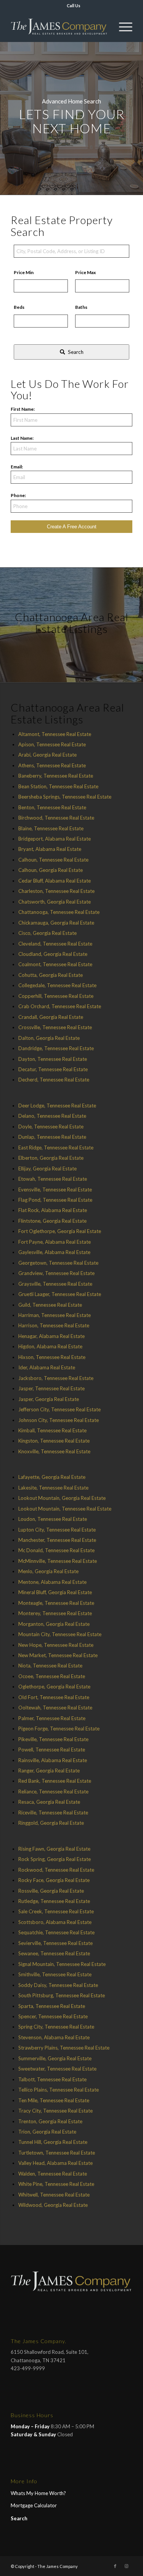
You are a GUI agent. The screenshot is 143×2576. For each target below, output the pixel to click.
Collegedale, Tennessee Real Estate (57, 985)
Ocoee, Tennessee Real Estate (52, 1676)
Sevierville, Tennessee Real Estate (55, 1943)
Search (19, 2518)
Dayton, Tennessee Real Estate (53, 1059)
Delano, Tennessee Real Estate (52, 1116)
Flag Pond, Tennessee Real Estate (55, 1200)
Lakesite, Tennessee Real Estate (53, 1488)
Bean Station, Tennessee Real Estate (58, 786)
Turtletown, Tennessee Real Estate (57, 2153)
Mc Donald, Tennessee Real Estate (56, 1550)
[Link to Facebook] (115, 2566)
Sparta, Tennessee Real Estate (52, 2006)
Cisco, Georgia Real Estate (47, 933)
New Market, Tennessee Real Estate (58, 1655)
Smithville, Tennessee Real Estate (55, 1974)
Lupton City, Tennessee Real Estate (57, 1530)
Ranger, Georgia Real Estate (49, 1771)
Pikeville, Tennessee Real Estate (53, 1739)
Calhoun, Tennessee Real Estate (53, 860)
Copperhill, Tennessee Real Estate (56, 996)
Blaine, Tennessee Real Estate (51, 828)
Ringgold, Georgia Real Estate (51, 1823)
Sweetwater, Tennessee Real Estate (57, 2069)
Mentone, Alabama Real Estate (52, 1582)
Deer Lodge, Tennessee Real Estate (57, 1106)
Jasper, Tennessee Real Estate (51, 1388)
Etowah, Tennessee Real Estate (53, 1179)
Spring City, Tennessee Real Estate (56, 2027)
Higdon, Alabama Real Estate (50, 1346)
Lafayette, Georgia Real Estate (52, 1477)
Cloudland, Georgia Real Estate (53, 954)
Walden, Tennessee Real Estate (53, 2174)
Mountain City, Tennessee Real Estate (60, 1634)
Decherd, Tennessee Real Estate (54, 1080)
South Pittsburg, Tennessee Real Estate (62, 1995)
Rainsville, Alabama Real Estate (53, 1760)
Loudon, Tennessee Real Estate (53, 1519)
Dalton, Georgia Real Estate (49, 1038)
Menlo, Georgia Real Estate (48, 1571)
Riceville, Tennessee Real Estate (53, 1813)
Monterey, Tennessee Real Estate (55, 1613)
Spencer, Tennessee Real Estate (53, 2016)
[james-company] (59, 27)
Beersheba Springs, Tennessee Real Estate (65, 797)
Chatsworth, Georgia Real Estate (55, 902)
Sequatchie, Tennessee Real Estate (56, 1932)
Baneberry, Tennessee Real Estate (56, 776)
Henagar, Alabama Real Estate (51, 1336)
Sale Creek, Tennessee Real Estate (56, 1911)
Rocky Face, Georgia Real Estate (54, 1880)
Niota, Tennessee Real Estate (50, 1666)
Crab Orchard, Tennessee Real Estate (60, 1006)
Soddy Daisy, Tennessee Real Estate (58, 1985)
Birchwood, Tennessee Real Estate (56, 818)
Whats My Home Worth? (38, 2493)
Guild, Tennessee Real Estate (50, 1305)
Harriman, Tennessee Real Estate (55, 1315)
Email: (17, 467)
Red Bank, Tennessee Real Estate (55, 1781)
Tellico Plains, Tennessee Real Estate (59, 2090)
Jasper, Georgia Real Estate (49, 1399)
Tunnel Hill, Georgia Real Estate (53, 2142)
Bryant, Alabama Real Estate (50, 849)
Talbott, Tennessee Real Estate (52, 2079)
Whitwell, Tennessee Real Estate (54, 2195)
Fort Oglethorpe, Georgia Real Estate (60, 1231)
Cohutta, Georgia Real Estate (51, 975)
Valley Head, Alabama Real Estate (55, 2163)
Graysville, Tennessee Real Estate (55, 1284)
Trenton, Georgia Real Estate (50, 2121)
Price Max (85, 272)
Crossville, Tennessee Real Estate (55, 1027)
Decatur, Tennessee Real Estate (53, 1069)
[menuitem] (74, 6)
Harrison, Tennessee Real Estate (54, 1325)
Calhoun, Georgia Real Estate (51, 870)
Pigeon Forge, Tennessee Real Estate (59, 1729)
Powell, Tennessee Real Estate (52, 1750)
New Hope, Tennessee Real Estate (56, 1645)
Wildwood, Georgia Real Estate (53, 2205)
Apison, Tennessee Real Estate (52, 744)
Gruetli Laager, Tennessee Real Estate (60, 1294)
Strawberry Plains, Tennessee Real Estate (64, 2048)
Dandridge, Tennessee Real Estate (56, 1048)
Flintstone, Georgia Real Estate (52, 1221)
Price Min (24, 272)
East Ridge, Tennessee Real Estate (56, 1148)
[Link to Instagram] (127, 2566)
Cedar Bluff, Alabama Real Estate (55, 881)
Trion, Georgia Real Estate (47, 2132)
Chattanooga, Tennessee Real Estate (59, 912)
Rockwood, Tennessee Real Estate (56, 1870)
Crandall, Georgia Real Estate (51, 1017)
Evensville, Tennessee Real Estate (55, 1190)
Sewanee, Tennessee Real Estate (54, 1953)
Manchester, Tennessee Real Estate (57, 1540)
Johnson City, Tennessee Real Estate (59, 1420)
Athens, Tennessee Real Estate (52, 765)
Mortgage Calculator (34, 2505)
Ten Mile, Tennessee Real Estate (54, 2100)
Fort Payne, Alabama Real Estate (55, 1242)
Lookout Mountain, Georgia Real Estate (62, 1498)
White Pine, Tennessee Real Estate (56, 2184)
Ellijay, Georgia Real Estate (47, 1169)
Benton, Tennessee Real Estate (52, 807)
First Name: (23, 409)
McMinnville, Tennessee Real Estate (58, 1561)
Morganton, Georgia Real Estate (54, 1624)
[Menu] (122, 27)
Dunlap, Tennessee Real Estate (52, 1137)
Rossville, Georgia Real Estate (51, 1891)
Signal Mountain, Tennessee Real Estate (62, 1964)
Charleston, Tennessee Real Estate (56, 891)
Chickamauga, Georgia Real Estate (56, 923)
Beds (19, 307)
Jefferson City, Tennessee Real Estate (59, 1409)
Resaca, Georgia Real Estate (49, 1802)
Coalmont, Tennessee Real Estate (55, 964)
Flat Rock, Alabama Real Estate (53, 1210)
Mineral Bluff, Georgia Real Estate (55, 1592)
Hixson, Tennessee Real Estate (52, 1357)
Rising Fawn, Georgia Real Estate (54, 1849)
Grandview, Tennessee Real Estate (56, 1273)
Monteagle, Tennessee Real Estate (56, 1603)
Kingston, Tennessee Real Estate (54, 1441)
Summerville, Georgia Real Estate (55, 2058)
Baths (81, 307)
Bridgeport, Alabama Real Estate (55, 839)
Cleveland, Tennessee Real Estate (55, 944)
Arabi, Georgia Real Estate (47, 755)
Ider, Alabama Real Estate (47, 1367)
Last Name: (22, 438)
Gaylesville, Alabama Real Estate (54, 1252)
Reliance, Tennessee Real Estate (53, 1792)
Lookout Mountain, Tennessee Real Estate (65, 1509)
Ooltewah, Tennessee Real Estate (55, 1708)
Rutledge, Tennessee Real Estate (54, 1901)
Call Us (74, 6)
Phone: (18, 495)
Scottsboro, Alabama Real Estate (55, 1922)
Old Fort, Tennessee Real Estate (54, 1697)
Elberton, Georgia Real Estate (51, 1158)
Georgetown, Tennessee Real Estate (58, 1263)
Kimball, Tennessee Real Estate (52, 1430)
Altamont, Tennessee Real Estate (55, 734)
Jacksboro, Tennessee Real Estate (56, 1378)
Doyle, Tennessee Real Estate (51, 1127)
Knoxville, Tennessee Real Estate (54, 1451)
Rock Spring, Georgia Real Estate (55, 1859)
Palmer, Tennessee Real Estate (52, 1718)
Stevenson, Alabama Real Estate (54, 2037)
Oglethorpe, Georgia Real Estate (54, 1687)
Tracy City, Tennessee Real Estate (55, 2111)
